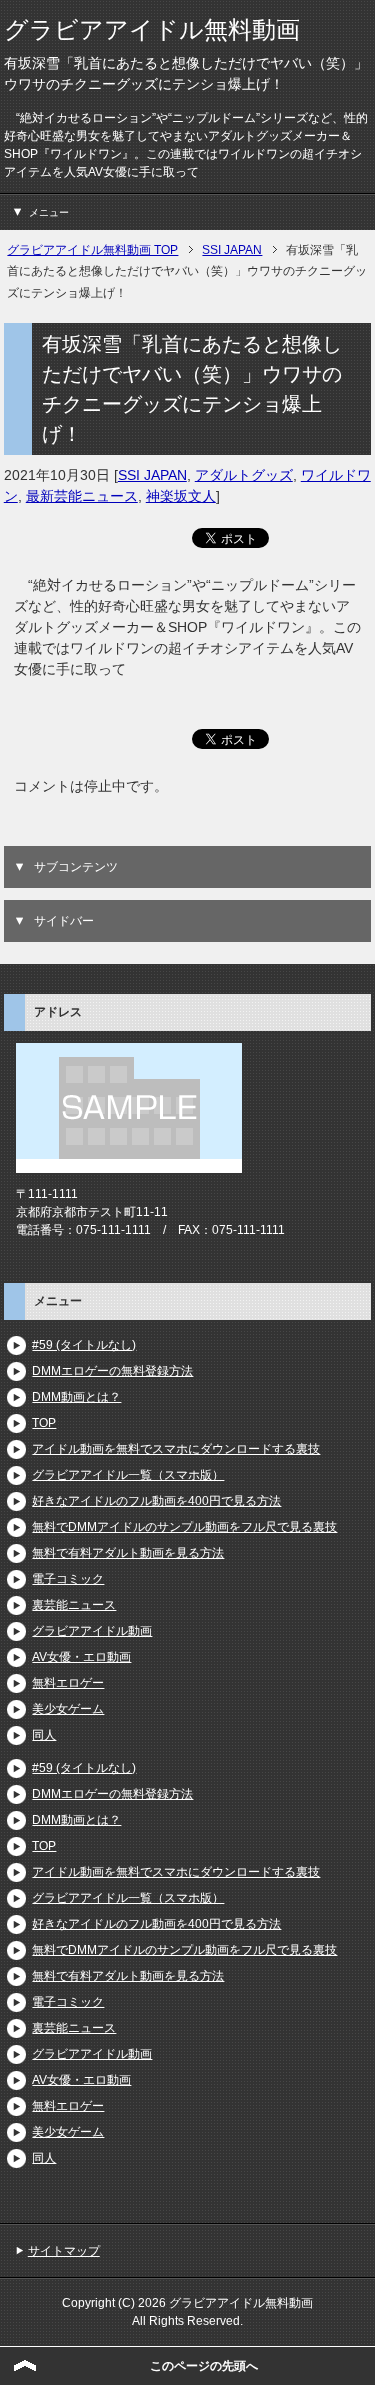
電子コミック (68, 1579)
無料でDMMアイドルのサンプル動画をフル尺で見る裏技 (184, 1527)
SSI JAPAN (152, 475)
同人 (44, 1735)
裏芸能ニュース (74, 1605)
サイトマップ (64, 2251)
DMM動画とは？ (76, 1397)
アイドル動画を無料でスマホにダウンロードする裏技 (176, 1449)
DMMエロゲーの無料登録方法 (112, 1371)
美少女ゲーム (68, 1709)
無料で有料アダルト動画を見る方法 (128, 1553)
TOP (44, 1423)
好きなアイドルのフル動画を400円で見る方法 (156, 1501)
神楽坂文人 (181, 496)
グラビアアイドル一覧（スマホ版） (128, 1475)
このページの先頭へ (204, 2366)
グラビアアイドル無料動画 (152, 29)
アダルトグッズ (244, 475)
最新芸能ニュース (82, 496)
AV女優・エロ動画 (81, 1657)
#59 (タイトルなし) (84, 1345)
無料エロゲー (68, 1683)
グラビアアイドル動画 (92, 1631)
